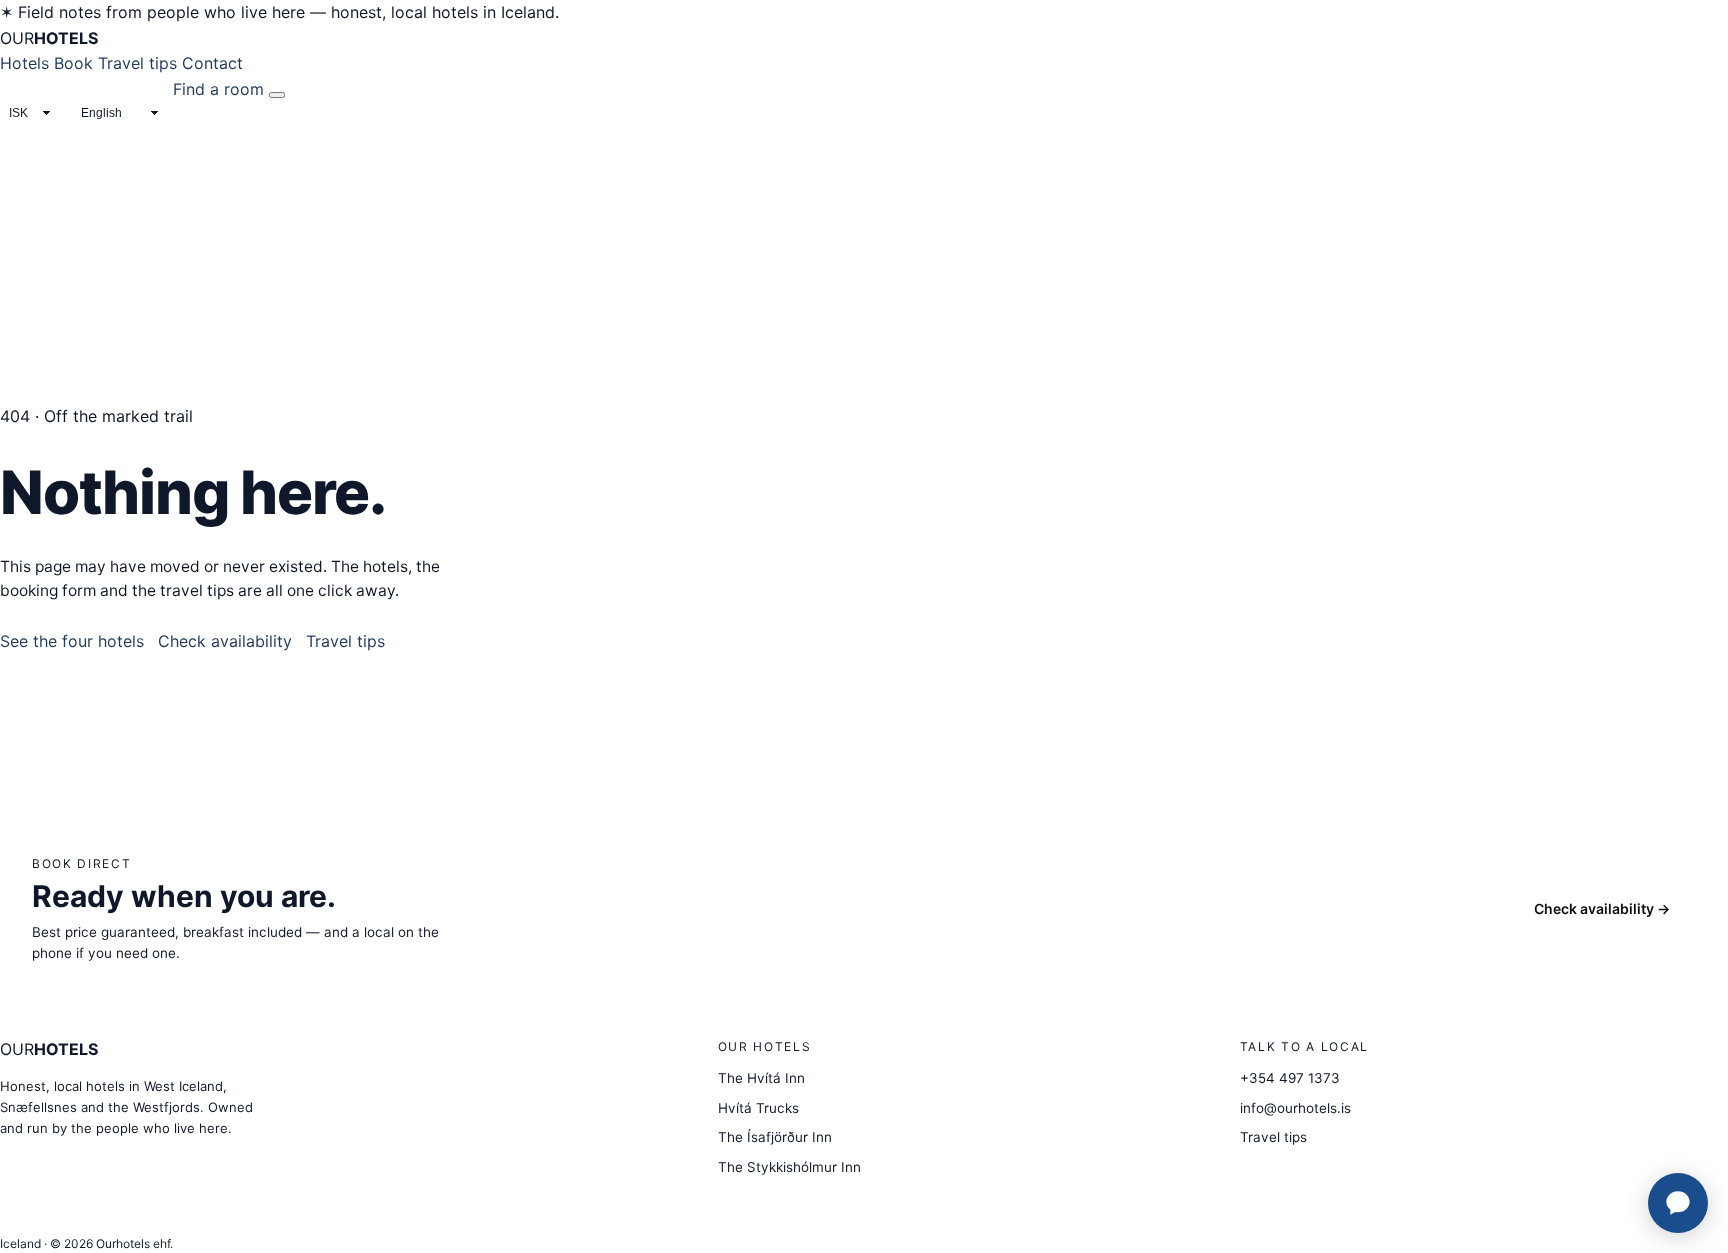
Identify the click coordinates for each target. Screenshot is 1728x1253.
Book (73, 63)
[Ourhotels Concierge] (1678, 1203)
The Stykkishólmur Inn (789, 1167)
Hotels (24, 63)
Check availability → (1602, 908)
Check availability (225, 641)
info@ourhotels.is (1295, 1108)
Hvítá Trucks (758, 1108)
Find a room (218, 89)
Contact (212, 63)
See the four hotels (72, 641)
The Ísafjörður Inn (775, 1137)
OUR (49, 38)
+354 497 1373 (1290, 1078)
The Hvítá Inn (761, 1078)
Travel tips (137, 63)
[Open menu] (277, 95)
